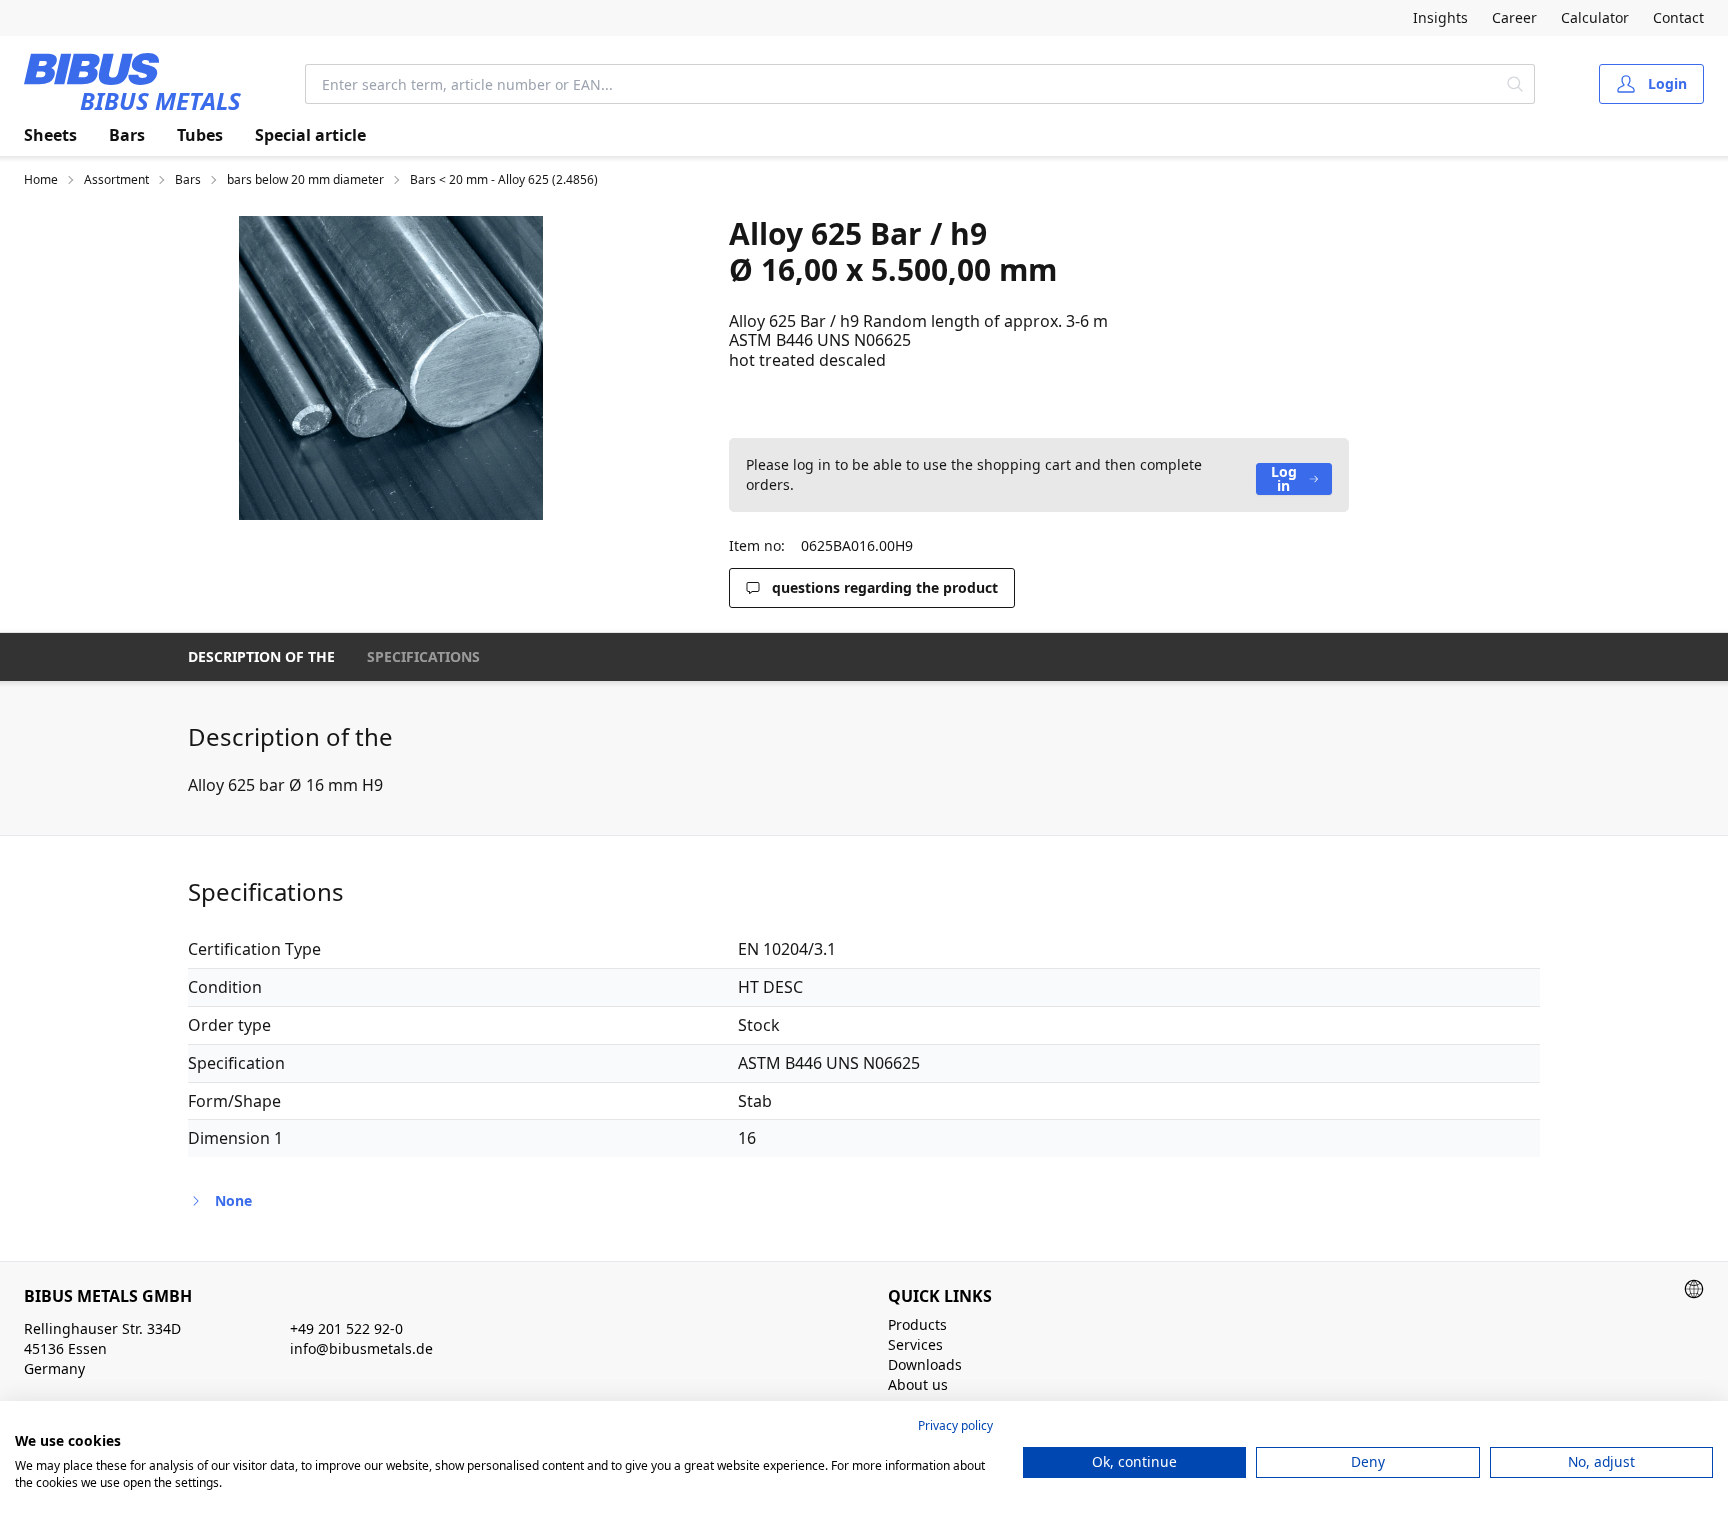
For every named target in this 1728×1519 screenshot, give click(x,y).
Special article (310, 135)
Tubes (200, 135)
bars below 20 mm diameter (305, 180)
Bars (127, 135)
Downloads (925, 1364)
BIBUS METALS (160, 100)
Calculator (1595, 17)
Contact (1678, 17)
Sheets (50, 135)
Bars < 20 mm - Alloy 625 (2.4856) (504, 180)
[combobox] (901, 84)
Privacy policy (955, 1425)
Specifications (423, 656)
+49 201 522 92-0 (346, 1328)
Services (915, 1344)
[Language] (1694, 1289)
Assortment (116, 180)
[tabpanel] (391, 368)
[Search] (1515, 84)
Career (1514, 17)
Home (41, 180)
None (233, 1200)
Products (917, 1324)
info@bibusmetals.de (361, 1348)
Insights (1440, 17)
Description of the (261, 656)
